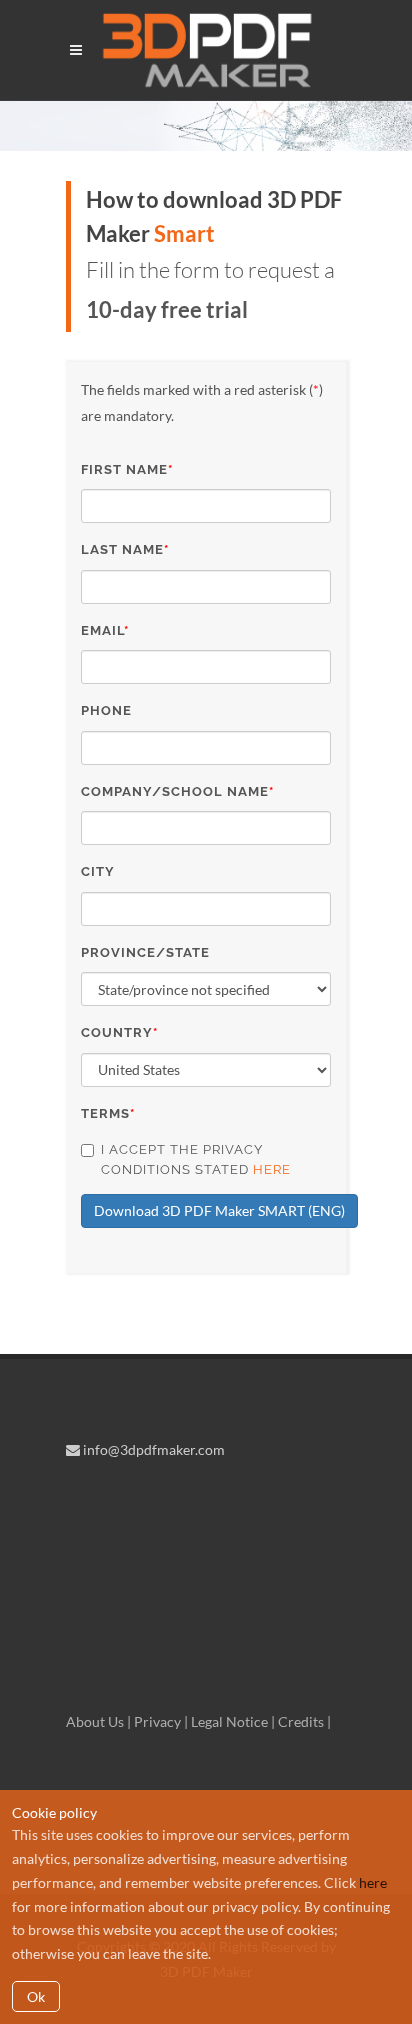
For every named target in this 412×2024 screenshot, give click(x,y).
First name (127, 469)
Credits (301, 1721)
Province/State (145, 952)
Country (119, 1032)
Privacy (157, 1721)
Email (105, 630)
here (272, 1169)
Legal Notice (229, 1721)
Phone (106, 710)
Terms (108, 1113)
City (98, 871)
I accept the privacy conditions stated (196, 1159)
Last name (125, 549)
